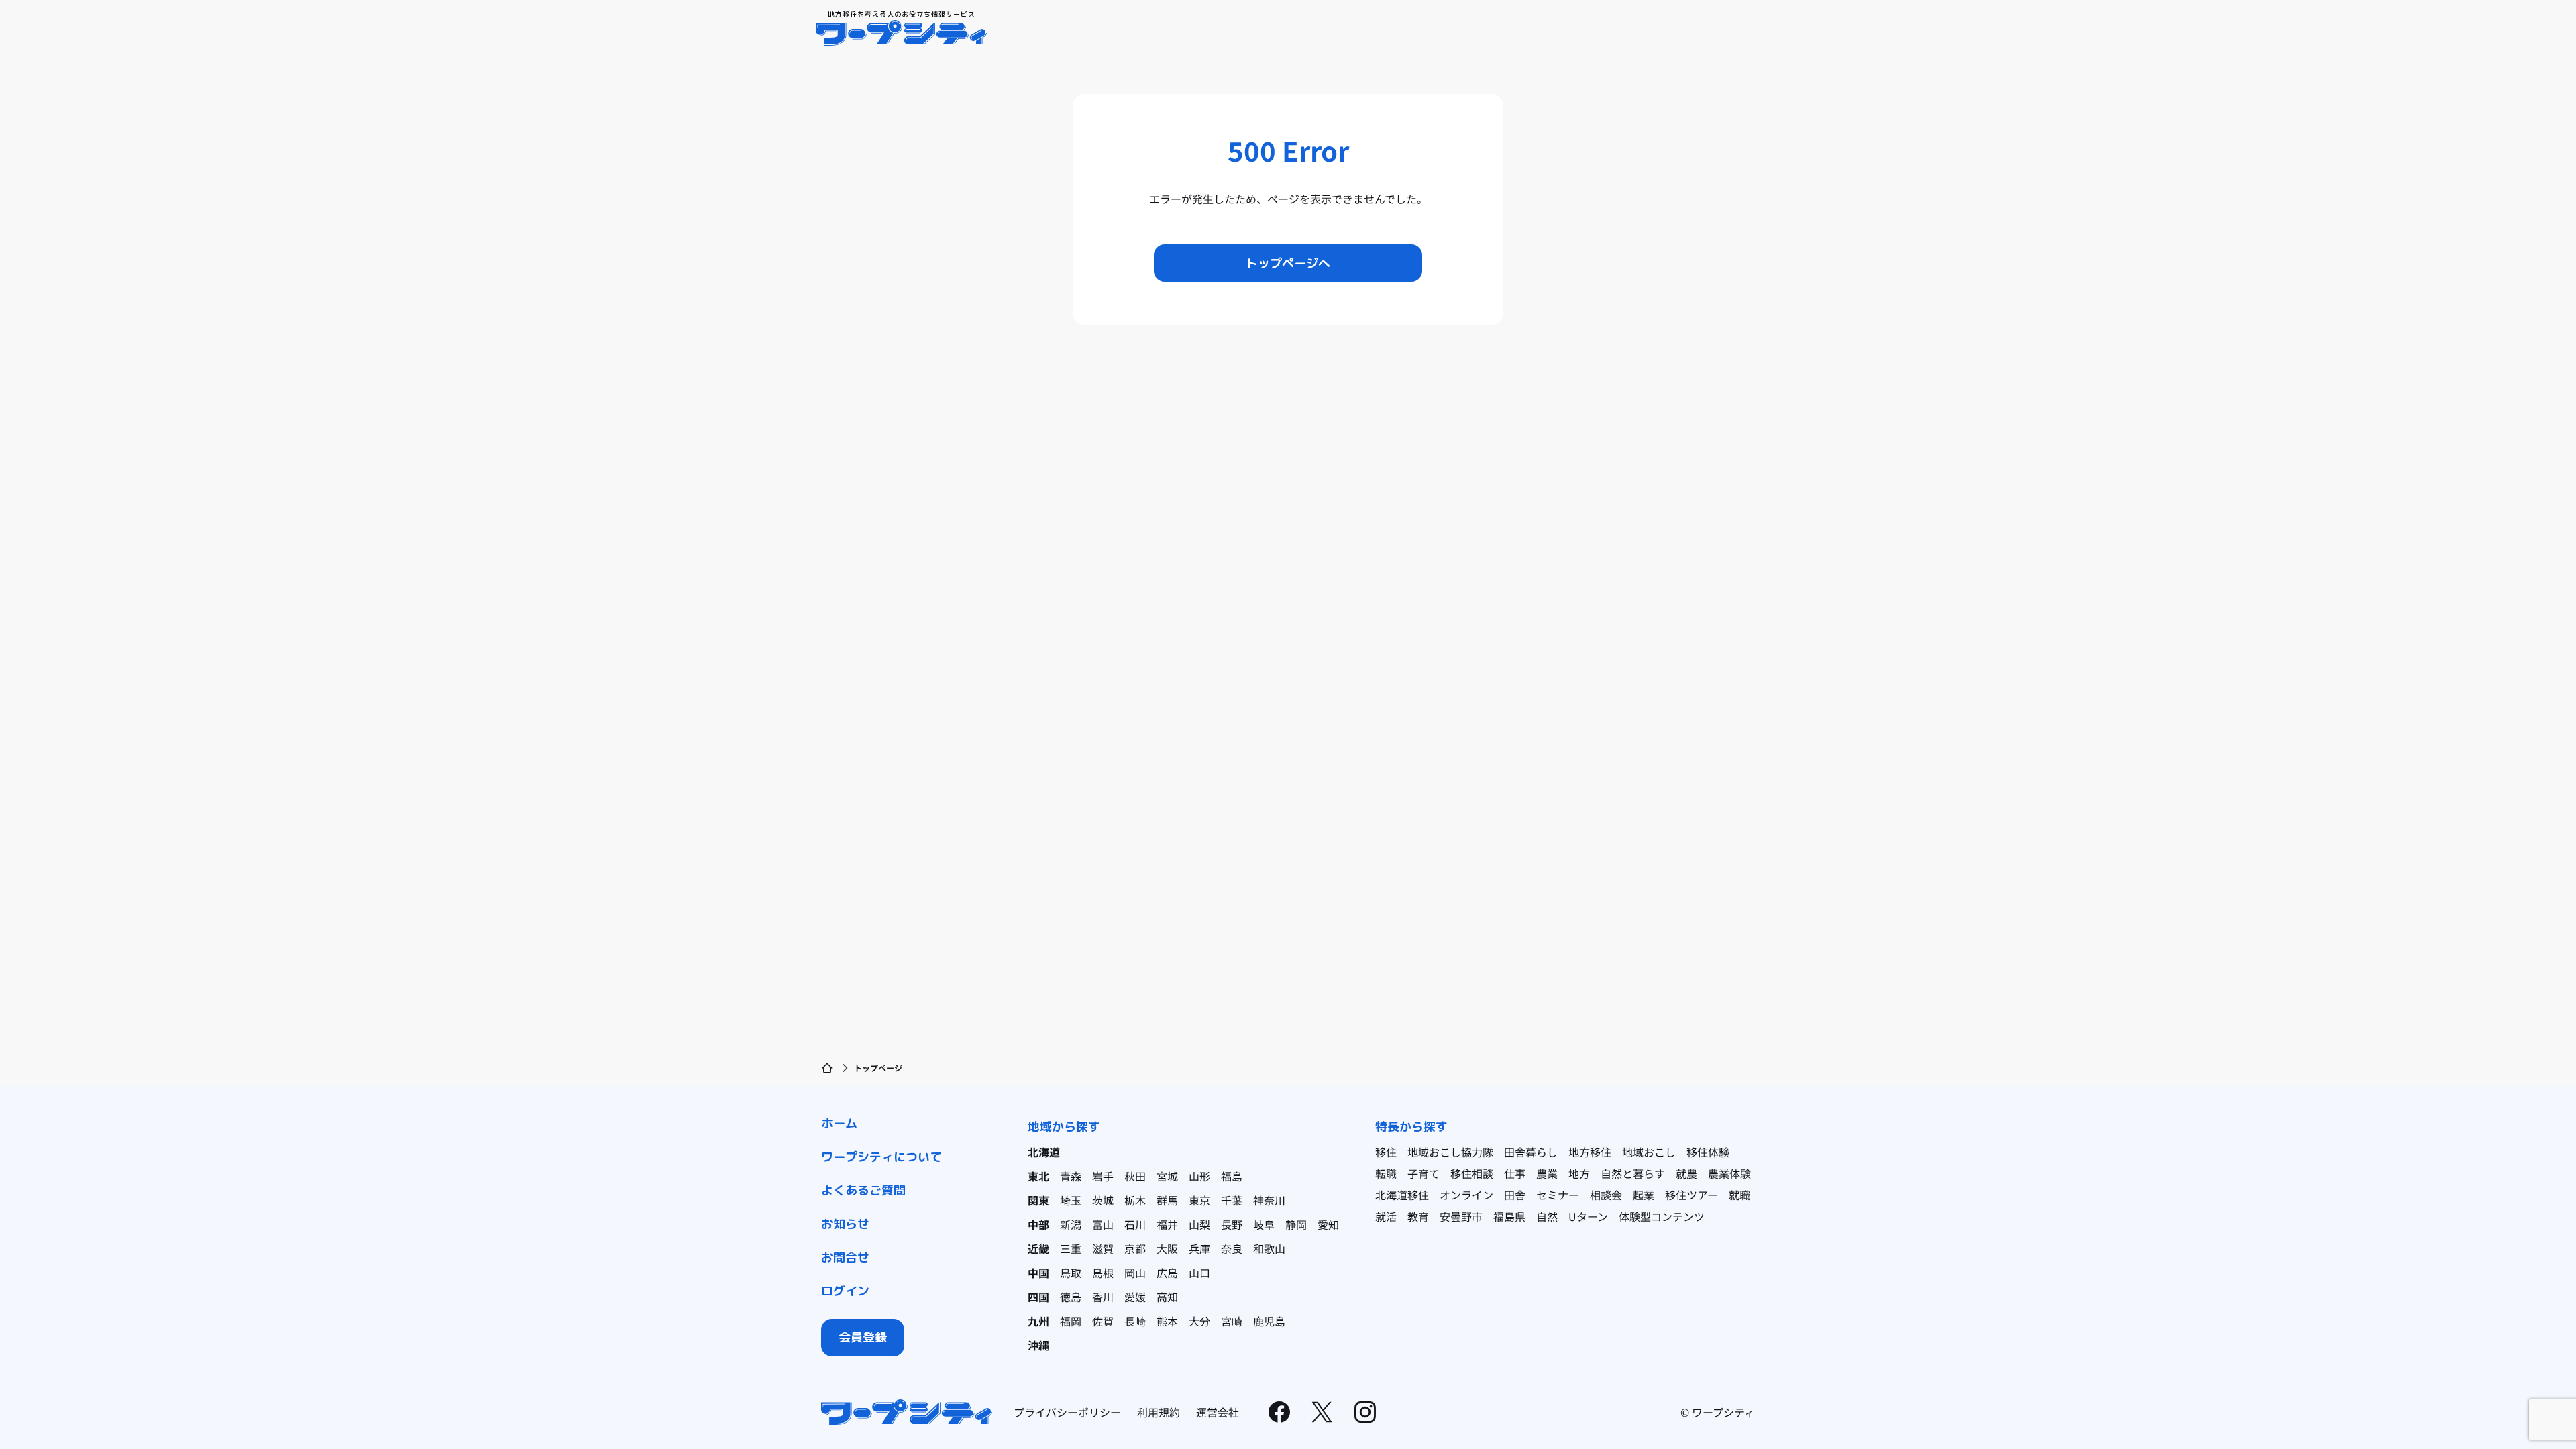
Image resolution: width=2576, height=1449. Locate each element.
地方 (1579, 1173)
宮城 (1167, 1176)
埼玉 (1071, 1200)
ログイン (845, 1291)
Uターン (1588, 1216)
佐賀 (1103, 1321)
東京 (1199, 1200)
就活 (1386, 1216)
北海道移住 (1402, 1195)
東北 (1038, 1176)
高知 (1167, 1297)
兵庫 (1199, 1248)
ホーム (839, 1123)
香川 (1103, 1297)
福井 (1167, 1224)
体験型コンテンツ (1662, 1216)
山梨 (1199, 1224)
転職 (1386, 1173)
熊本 (1167, 1321)
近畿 (1038, 1248)
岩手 (1103, 1176)
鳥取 (1071, 1273)
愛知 (1328, 1224)
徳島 (1071, 1297)
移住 (1386, 1152)
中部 (1038, 1224)
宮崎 (1232, 1321)
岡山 (1135, 1273)
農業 (1547, 1173)
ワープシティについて (881, 1157)
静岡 (1296, 1224)
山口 (1199, 1273)
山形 (1199, 1176)
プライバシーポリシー (1067, 1412)
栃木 (1135, 1200)
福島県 (1509, 1216)
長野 (1232, 1224)
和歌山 (1269, 1248)
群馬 (1167, 1200)
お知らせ (845, 1224)
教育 (1418, 1216)
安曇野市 (1461, 1216)
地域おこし (1649, 1152)
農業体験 (1729, 1173)
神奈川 (1269, 1200)
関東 (1038, 1200)
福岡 (1071, 1321)
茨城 (1103, 1200)
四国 (1038, 1297)
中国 (1038, 1273)
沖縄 (1038, 1345)
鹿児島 (1269, 1321)
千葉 (1232, 1200)
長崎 (1135, 1321)
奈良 (1232, 1248)
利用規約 (1159, 1412)
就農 (1686, 1173)
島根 (1103, 1273)
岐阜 (1264, 1224)
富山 (1103, 1224)
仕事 (1515, 1173)
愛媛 (1135, 1297)
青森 (1071, 1176)
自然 (1547, 1216)
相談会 (1606, 1195)
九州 (1038, 1321)
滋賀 (1103, 1248)
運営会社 (1218, 1412)
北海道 (1044, 1152)
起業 (1644, 1195)
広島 (1167, 1273)
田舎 (1515, 1195)
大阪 (1167, 1248)
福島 (1232, 1176)
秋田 (1135, 1176)
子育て (1424, 1173)
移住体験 (1708, 1152)
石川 (1135, 1224)
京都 (1135, 1248)
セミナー (1558, 1195)
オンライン (1466, 1195)
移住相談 (1472, 1173)
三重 (1071, 1248)
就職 (1739, 1195)
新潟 (1071, 1224)
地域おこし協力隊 (1450, 1152)
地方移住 (1590, 1152)
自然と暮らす (1633, 1173)
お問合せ (845, 1257)
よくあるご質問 (863, 1190)
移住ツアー (1692, 1195)
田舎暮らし (1531, 1152)
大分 (1199, 1321)
